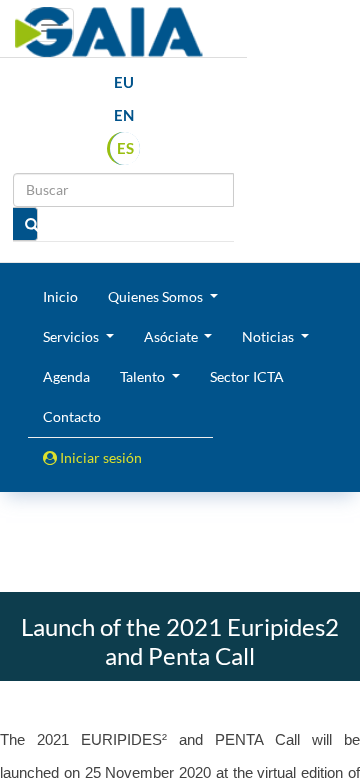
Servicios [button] (72, 336)
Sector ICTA (247, 376)
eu (124, 82)
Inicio (60, 296)
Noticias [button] (269, 336)
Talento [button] (144, 376)
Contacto (72, 416)
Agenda (66, 376)
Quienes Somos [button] (157, 296)
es (125, 148)
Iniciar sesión (99, 457)
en (124, 115)
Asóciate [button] (172, 336)
